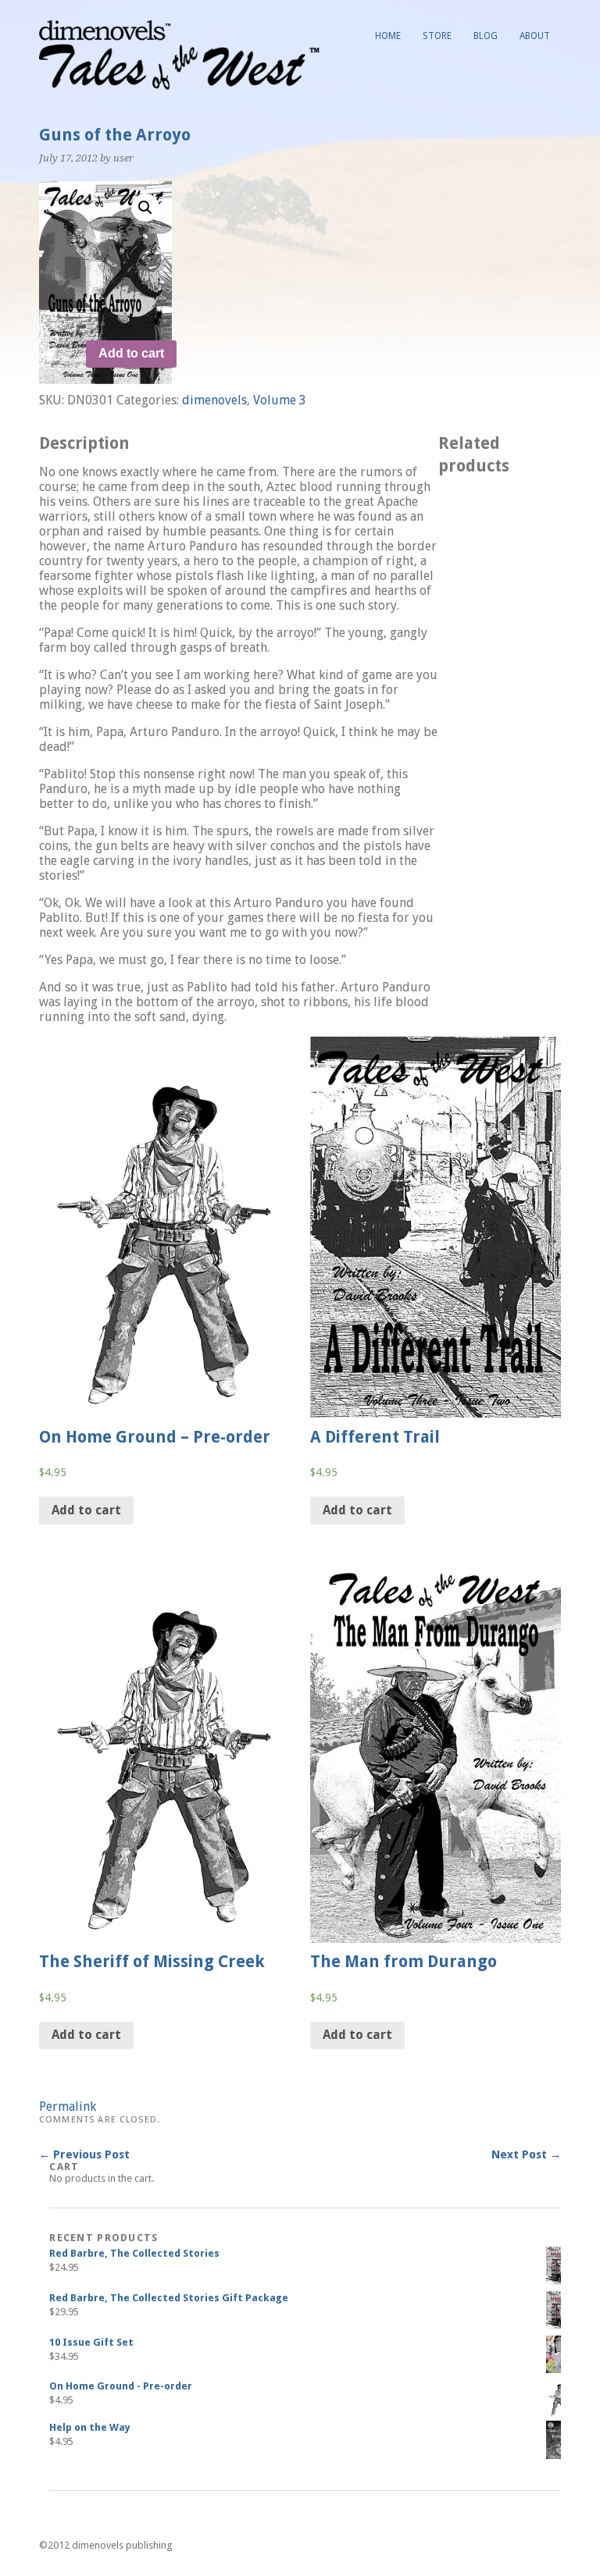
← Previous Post (84, 2154)
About (535, 36)
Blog (486, 36)
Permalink (68, 2106)
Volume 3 (280, 400)
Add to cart (131, 353)
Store (437, 36)
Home (388, 36)
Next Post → (526, 2154)
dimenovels (214, 400)
